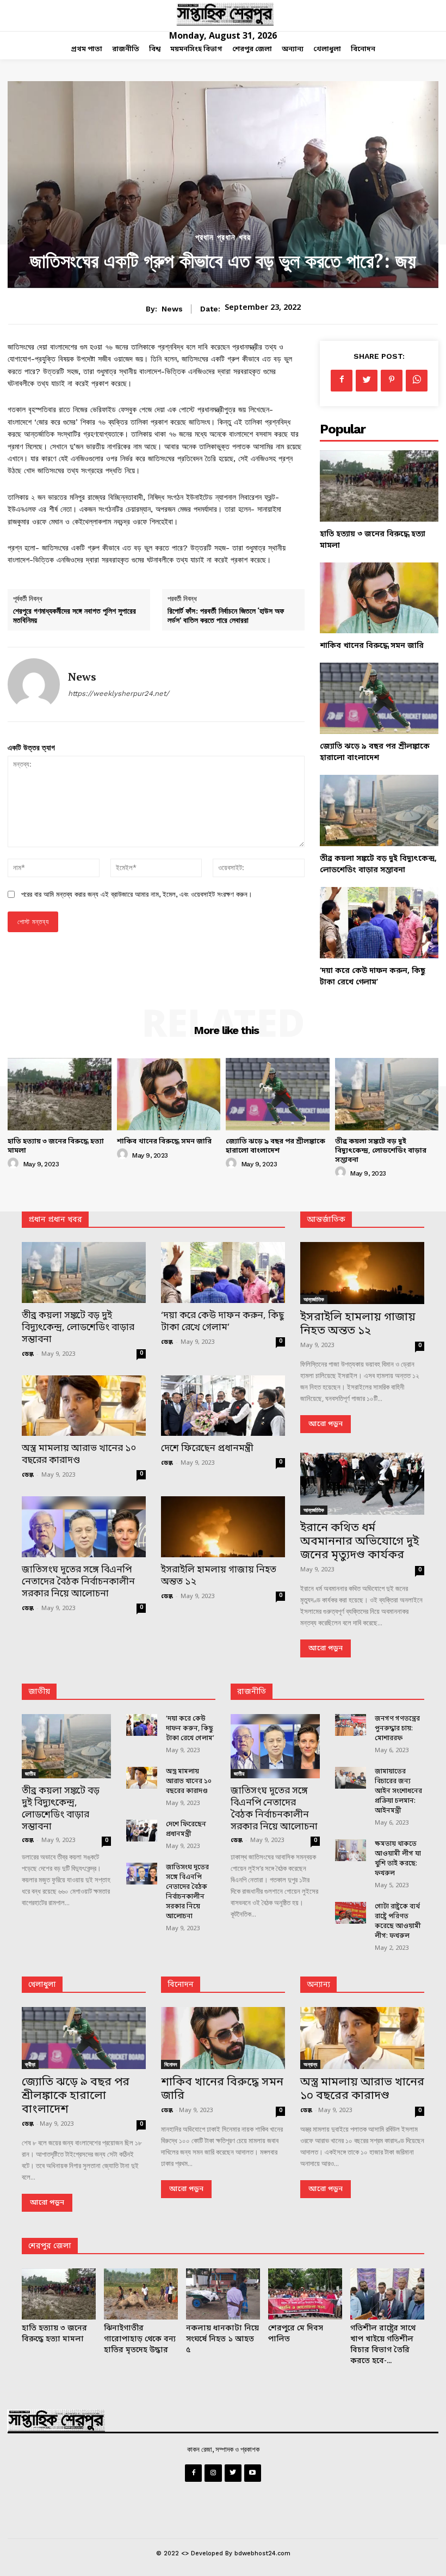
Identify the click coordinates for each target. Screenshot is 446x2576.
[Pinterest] (392, 381)
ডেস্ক (28, 1354)
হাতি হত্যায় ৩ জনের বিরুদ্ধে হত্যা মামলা (56, 1146)
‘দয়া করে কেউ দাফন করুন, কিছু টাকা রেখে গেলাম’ (222, 1322)
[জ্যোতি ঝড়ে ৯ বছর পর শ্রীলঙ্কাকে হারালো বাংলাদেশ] (379, 698)
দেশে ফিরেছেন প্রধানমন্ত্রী (207, 1449)
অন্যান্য (318, 1985)
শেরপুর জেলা (50, 2246)
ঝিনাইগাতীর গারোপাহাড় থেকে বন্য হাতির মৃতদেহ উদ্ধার (140, 2339)
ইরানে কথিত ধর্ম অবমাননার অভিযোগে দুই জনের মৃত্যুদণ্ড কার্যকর (360, 1542)
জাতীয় (39, 1692)
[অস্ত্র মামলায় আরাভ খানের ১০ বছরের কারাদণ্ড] (84, 1406)
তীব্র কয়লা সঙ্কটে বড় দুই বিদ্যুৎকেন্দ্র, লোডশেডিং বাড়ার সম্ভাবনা (381, 1151)
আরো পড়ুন (326, 1424)
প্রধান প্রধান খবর (223, 238)
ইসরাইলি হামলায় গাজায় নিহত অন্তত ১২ (219, 1576)
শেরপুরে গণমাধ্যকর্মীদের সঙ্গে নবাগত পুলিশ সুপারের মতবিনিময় (75, 615)
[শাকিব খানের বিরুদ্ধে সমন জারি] (379, 598)
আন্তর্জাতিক (314, 1299)
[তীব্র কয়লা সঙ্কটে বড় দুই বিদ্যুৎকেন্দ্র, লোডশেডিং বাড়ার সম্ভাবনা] (379, 810)
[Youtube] (253, 2473)
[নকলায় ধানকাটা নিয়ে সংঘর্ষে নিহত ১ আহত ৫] (223, 2294)
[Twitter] (367, 381)
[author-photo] (15, 1164)
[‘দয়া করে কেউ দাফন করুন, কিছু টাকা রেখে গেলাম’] (379, 923)
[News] (34, 684)
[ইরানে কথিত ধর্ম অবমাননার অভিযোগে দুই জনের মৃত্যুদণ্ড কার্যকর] (362, 1484)
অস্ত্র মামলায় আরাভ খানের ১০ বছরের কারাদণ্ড (79, 1455)
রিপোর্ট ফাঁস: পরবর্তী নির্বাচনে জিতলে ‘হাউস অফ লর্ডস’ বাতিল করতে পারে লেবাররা (226, 615)
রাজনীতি (252, 1692)
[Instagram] (213, 2473)
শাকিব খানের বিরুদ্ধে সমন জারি (372, 646)
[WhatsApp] (417, 381)
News (172, 309)
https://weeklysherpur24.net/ (119, 693)
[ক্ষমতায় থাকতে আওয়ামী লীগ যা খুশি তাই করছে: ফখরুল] (351, 1850)
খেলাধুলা (42, 1985)
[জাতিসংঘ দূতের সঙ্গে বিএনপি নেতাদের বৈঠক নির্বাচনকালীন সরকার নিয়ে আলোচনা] (84, 1527)
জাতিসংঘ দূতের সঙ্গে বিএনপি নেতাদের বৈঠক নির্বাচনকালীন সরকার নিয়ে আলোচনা (78, 1582)
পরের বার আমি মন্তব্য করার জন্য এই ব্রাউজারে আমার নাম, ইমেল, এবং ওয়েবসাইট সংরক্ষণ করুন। (137, 894)
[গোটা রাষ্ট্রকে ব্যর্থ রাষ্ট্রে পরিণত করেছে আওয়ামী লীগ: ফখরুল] (351, 1913)
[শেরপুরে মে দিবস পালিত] (305, 2294)
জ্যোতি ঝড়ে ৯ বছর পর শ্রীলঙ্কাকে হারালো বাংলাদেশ (275, 1146)
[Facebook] (342, 381)
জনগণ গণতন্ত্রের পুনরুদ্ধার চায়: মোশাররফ (397, 1729)
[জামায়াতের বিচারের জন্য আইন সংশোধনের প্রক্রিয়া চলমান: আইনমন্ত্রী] (351, 1778)
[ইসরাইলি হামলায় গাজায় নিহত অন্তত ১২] (223, 1527)
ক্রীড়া (30, 2064)
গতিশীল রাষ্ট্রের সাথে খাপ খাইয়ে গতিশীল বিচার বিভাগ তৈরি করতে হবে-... (383, 2345)
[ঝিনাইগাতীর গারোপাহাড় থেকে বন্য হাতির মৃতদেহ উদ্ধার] (141, 2294)
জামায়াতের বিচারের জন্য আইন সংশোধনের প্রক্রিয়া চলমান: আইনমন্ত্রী (398, 1791)
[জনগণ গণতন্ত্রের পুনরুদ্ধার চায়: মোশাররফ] (351, 1725)
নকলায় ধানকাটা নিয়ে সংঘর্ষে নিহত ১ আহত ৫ (222, 2339)
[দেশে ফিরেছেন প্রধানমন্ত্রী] (223, 1406)
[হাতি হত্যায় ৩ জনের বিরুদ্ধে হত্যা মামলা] (379, 486)
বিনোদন (181, 1985)
